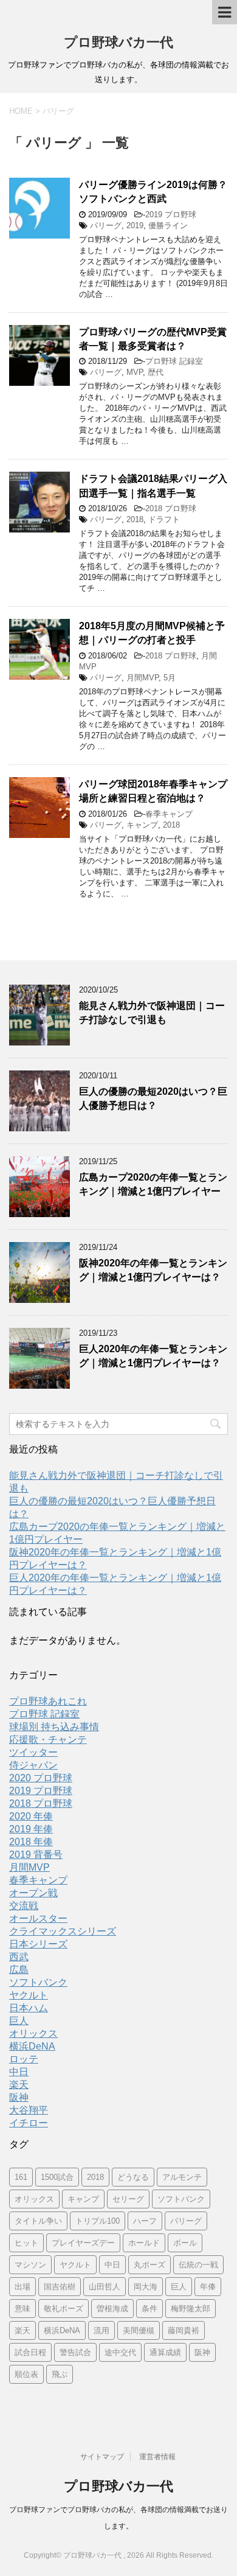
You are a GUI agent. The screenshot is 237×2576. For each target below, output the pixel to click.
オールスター (38, 1918)
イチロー (29, 2123)
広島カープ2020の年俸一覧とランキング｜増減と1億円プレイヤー (153, 1184)
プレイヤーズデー (83, 2243)
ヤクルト (29, 1995)
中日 (19, 2072)
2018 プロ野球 (171, 508)
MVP (135, 372)
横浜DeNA (32, 2046)
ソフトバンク (38, 1982)
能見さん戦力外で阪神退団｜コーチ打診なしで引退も (152, 1013)
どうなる (133, 2177)
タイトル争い (38, 2221)
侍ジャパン (33, 1765)
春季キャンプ (169, 814)
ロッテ (24, 2059)
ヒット (26, 2243)
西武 (19, 1957)
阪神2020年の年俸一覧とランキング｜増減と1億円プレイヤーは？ (153, 1270)
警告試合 (75, 2352)
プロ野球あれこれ (48, 1701)
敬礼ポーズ (64, 2309)
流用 (101, 2330)
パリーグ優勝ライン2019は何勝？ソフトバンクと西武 (153, 192)
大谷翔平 (29, 2110)
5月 (170, 678)
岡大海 (146, 2287)
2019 (135, 225)
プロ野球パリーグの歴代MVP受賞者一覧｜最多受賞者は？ (153, 339)
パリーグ (106, 225)
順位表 (26, 2374)
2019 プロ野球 (171, 215)
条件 (149, 2309)
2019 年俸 (31, 1829)
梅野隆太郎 (191, 2309)
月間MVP (143, 678)
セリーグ (128, 2199)
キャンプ (142, 825)
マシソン (30, 2265)
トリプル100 (98, 2221)
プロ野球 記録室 (174, 361)
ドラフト (164, 519)
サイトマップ (102, 2457)
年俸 (208, 2287)
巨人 (19, 2021)
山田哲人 (105, 2287)
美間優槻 (139, 2330)
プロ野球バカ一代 (118, 42)
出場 (22, 2287)
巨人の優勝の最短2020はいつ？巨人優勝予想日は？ (153, 1098)
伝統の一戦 (198, 2265)
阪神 (19, 2097)
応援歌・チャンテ (48, 1740)
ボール (185, 2243)
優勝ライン (168, 225)
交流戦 (24, 1906)
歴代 (156, 372)
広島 (19, 1970)
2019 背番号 (36, 1855)
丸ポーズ (149, 2265)
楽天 (19, 2085)
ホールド (144, 2243)
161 (21, 2177)
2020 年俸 (31, 1816)
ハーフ (145, 2221)
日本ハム (29, 2008)
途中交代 (120, 2352)
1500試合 (57, 2177)
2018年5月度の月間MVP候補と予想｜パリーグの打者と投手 (152, 633)
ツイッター (33, 1752)
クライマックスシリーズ (63, 1931)
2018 (135, 519)
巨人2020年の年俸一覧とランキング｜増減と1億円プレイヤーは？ (153, 1356)
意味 (22, 2309)
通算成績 (165, 2352)
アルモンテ (182, 2177)
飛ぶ (60, 2374)
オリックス (33, 2033)
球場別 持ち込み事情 (54, 1727)
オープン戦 (33, 1893)
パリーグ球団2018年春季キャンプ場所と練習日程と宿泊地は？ (153, 791)
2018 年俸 (31, 1842)
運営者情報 (157, 2457)
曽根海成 (112, 2309)
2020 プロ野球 (41, 1778)
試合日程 (30, 2352)
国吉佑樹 (60, 2287)
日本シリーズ (38, 1944)
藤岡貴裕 (184, 2330)
